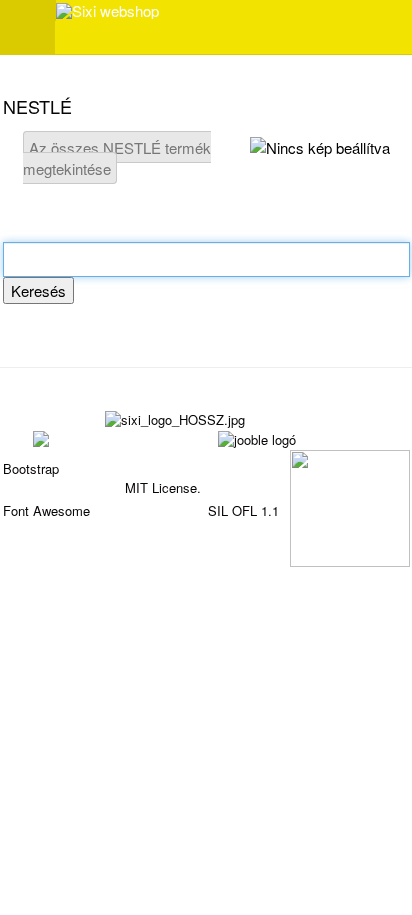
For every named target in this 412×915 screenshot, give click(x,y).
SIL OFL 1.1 (243, 510)
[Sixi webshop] (107, 11)
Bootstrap (31, 468)
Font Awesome (46, 510)
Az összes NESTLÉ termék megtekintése (117, 158)
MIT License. (163, 487)
